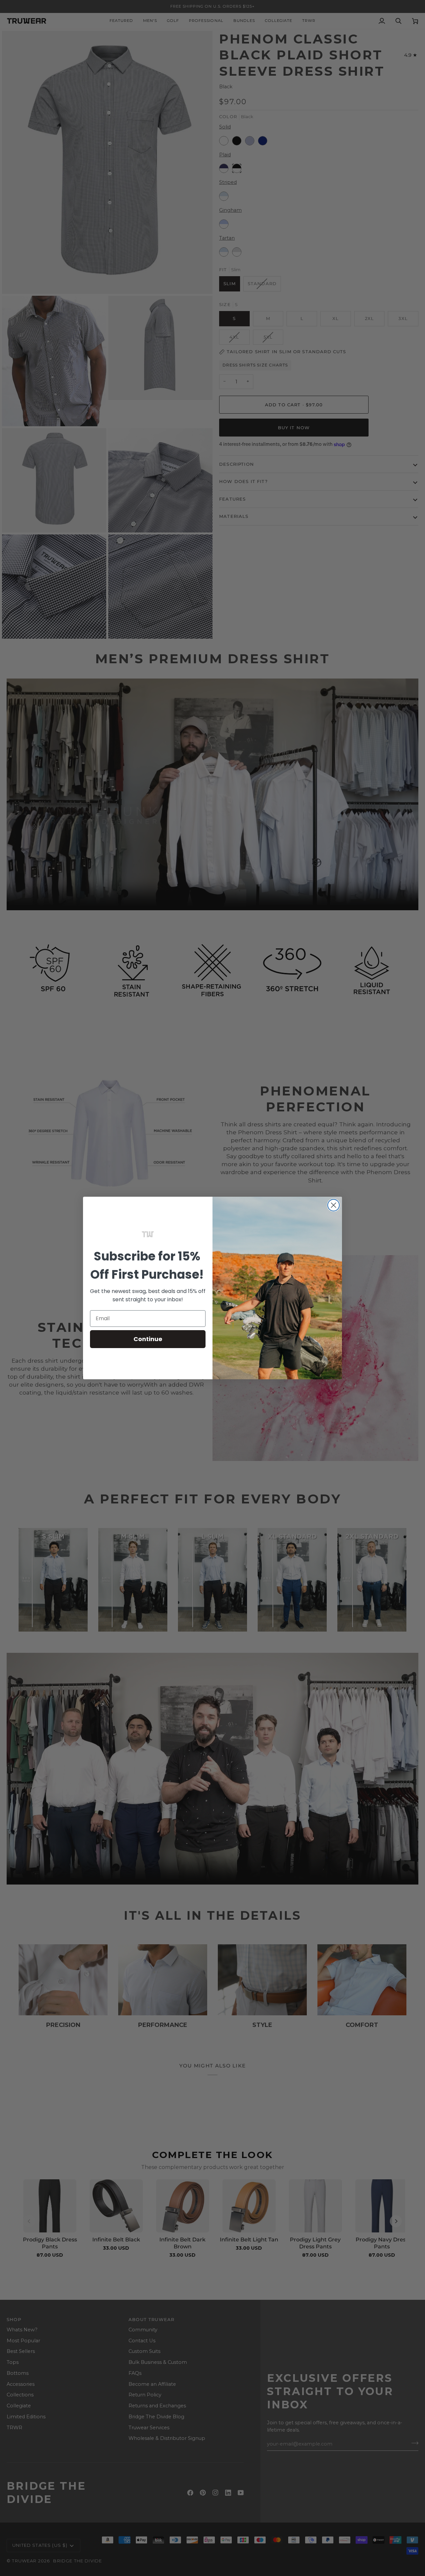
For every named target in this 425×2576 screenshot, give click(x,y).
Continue (148, 1339)
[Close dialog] (334, 1205)
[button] (148, 1234)
